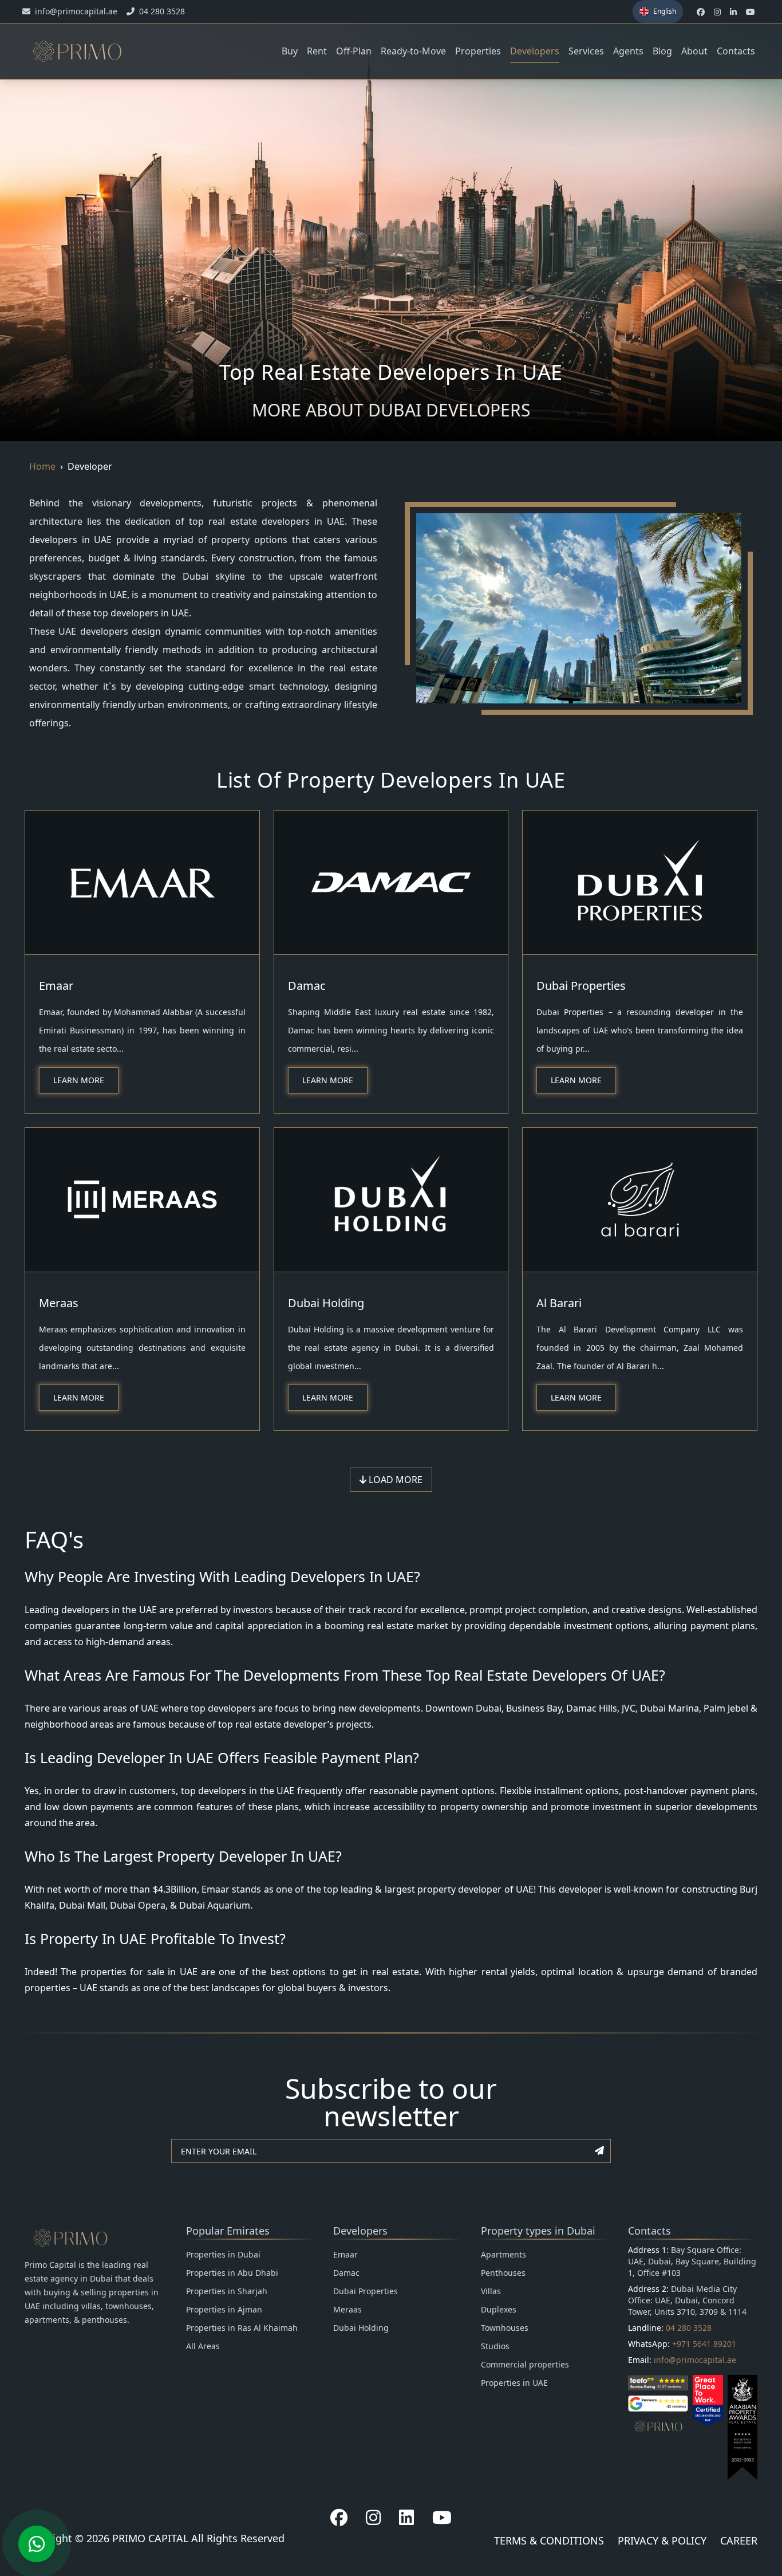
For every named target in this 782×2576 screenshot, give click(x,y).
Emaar (56, 986)
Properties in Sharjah (227, 2291)
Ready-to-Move (413, 51)
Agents (628, 51)
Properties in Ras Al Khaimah (242, 2328)
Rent (317, 51)
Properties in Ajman (224, 2309)
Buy (290, 51)
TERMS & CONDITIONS (549, 2540)
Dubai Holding (326, 1303)
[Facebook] (339, 2518)
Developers (535, 51)
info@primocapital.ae (695, 2360)
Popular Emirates (228, 2231)
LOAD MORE (394, 1480)
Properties (478, 51)
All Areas (203, 2346)
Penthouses (503, 2273)
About (694, 51)
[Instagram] (373, 2518)
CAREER (739, 2540)
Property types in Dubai (538, 2231)
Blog (662, 51)
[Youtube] (442, 2518)
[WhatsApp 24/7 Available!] (37, 2544)
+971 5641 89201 (704, 2344)
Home (42, 466)
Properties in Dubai (223, 2254)
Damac (307, 986)
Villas (491, 2291)
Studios (495, 2346)
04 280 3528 (689, 2328)
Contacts (736, 51)
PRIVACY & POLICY (662, 2540)
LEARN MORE (79, 1080)
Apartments (503, 2254)
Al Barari (559, 1303)
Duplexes (499, 2309)
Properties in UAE (514, 2383)
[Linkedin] (406, 2518)
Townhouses (505, 2328)
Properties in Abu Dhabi (232, 2273)
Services (586, 51)
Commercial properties (525, 2364)
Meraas (59, 1303)
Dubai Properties (581, 986)
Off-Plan (354, 51)
